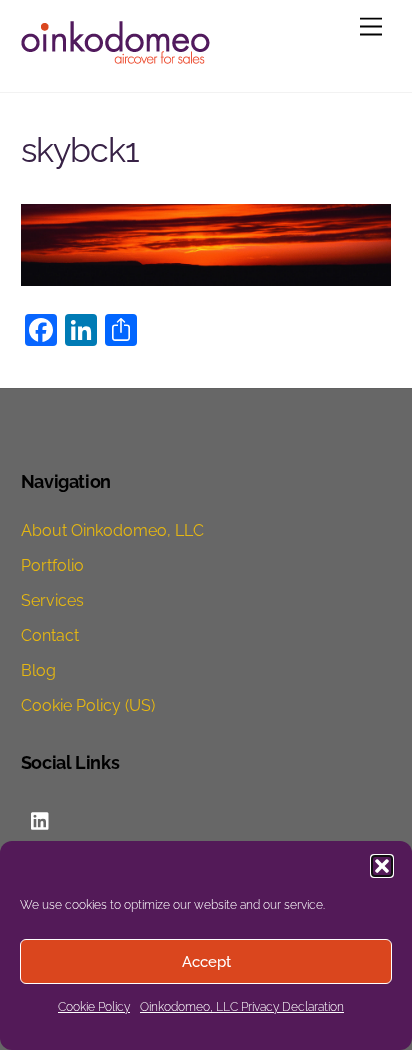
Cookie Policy (94, 1007)
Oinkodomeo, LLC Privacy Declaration (242, 1007)
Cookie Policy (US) (88, 705)
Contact (50, 635)
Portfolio (52, 565)
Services (52, 600)
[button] (382, 866)
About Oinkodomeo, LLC (112, 530)
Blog (38, 670)
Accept (206, 962)
